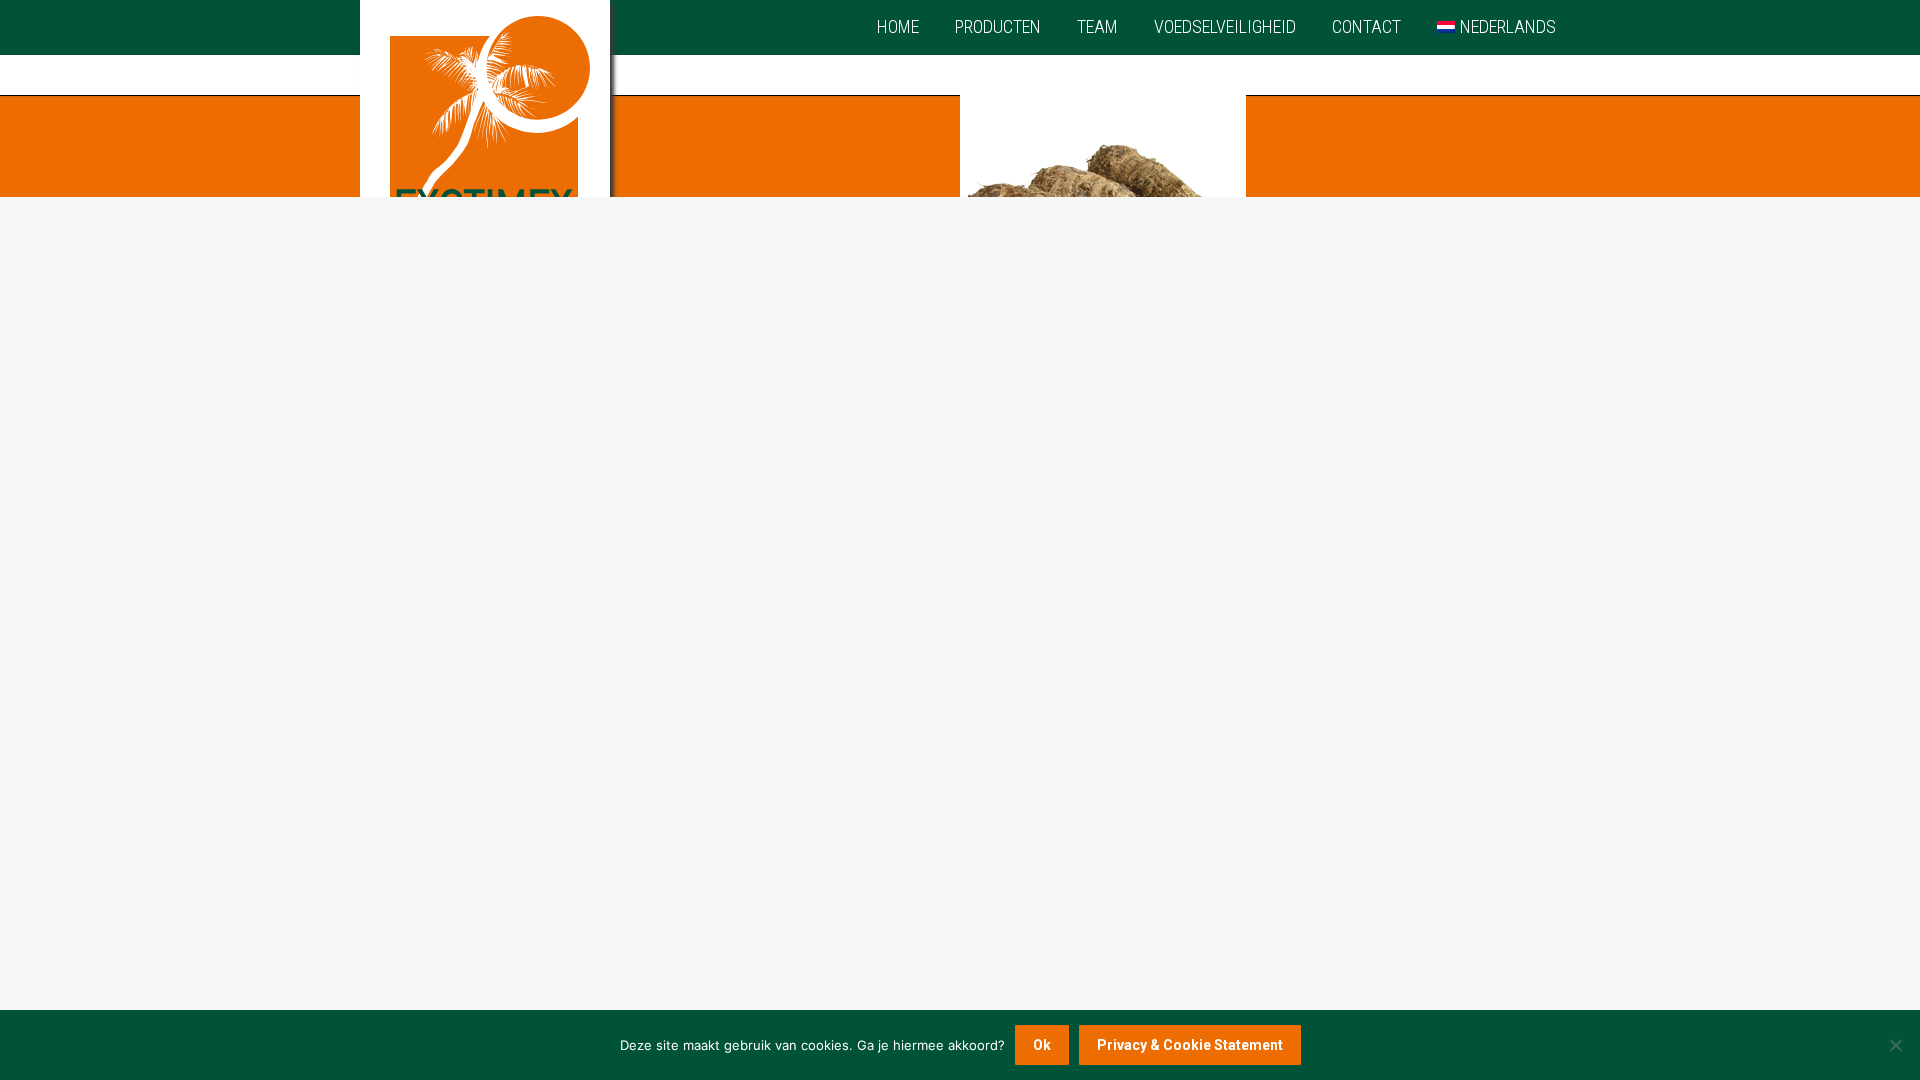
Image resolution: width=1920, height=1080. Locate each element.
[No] (1895, 1045)
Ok (1042, 1045)
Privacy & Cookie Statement (1190, 1045)
